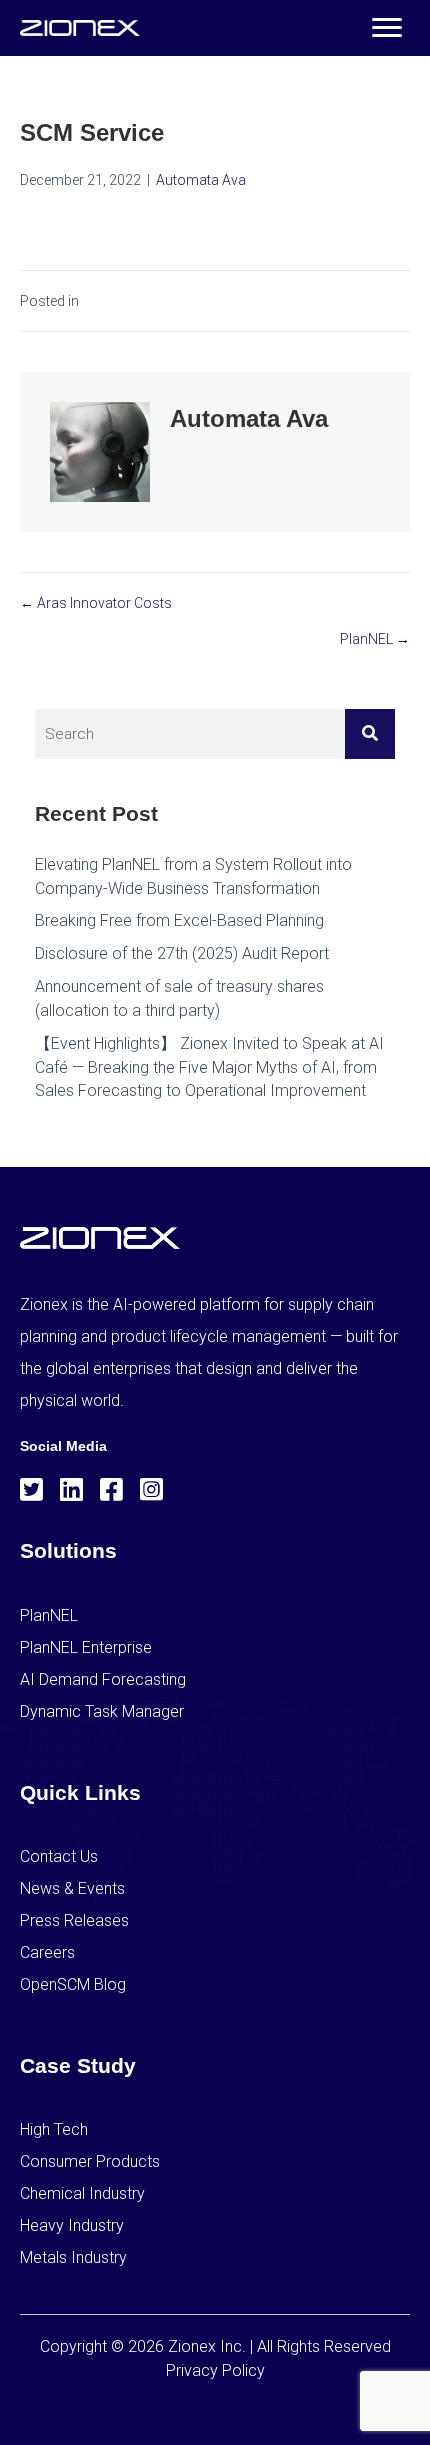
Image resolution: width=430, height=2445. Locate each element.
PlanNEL (49, 1615)
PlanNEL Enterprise (86, 1647)
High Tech (54, 2129)
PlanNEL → (375, 639)
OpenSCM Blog (73, 1984)
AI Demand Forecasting (103, 1679)
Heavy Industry (72, 2225)
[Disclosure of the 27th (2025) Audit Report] (215, 953)
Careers (47, 1952)
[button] (387, 28)
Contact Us (59, 1856)
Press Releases (74, 1920)
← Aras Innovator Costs (96, 603)
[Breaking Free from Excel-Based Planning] (215, 920)
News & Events (72, 1888)
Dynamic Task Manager (102, 1711)
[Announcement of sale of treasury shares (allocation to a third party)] (215, 998)
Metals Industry (73, 2257)
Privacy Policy (215, 2370)
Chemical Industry (82, 2193)
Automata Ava (201, 180)
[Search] (370, 734)
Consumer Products (90, 2161)
